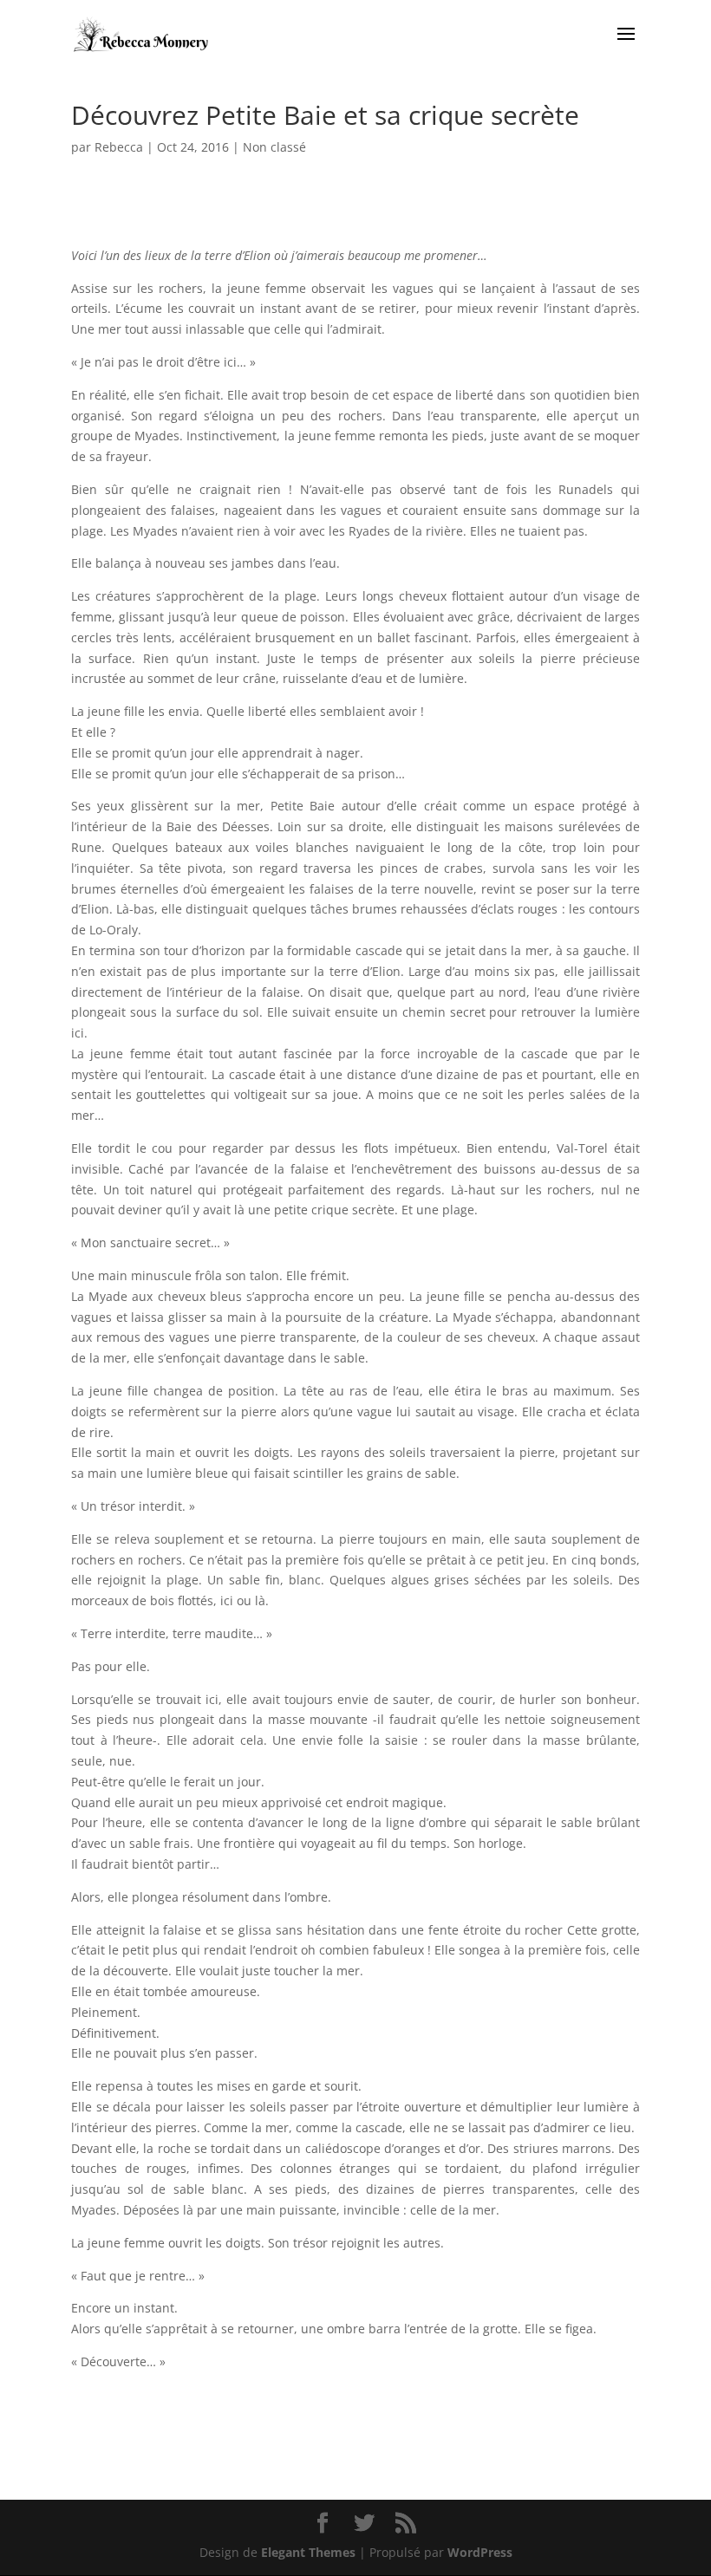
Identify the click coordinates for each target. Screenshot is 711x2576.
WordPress (480, 2552)
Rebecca (119, 147)
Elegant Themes (308, 2552)
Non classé (274, 147)
